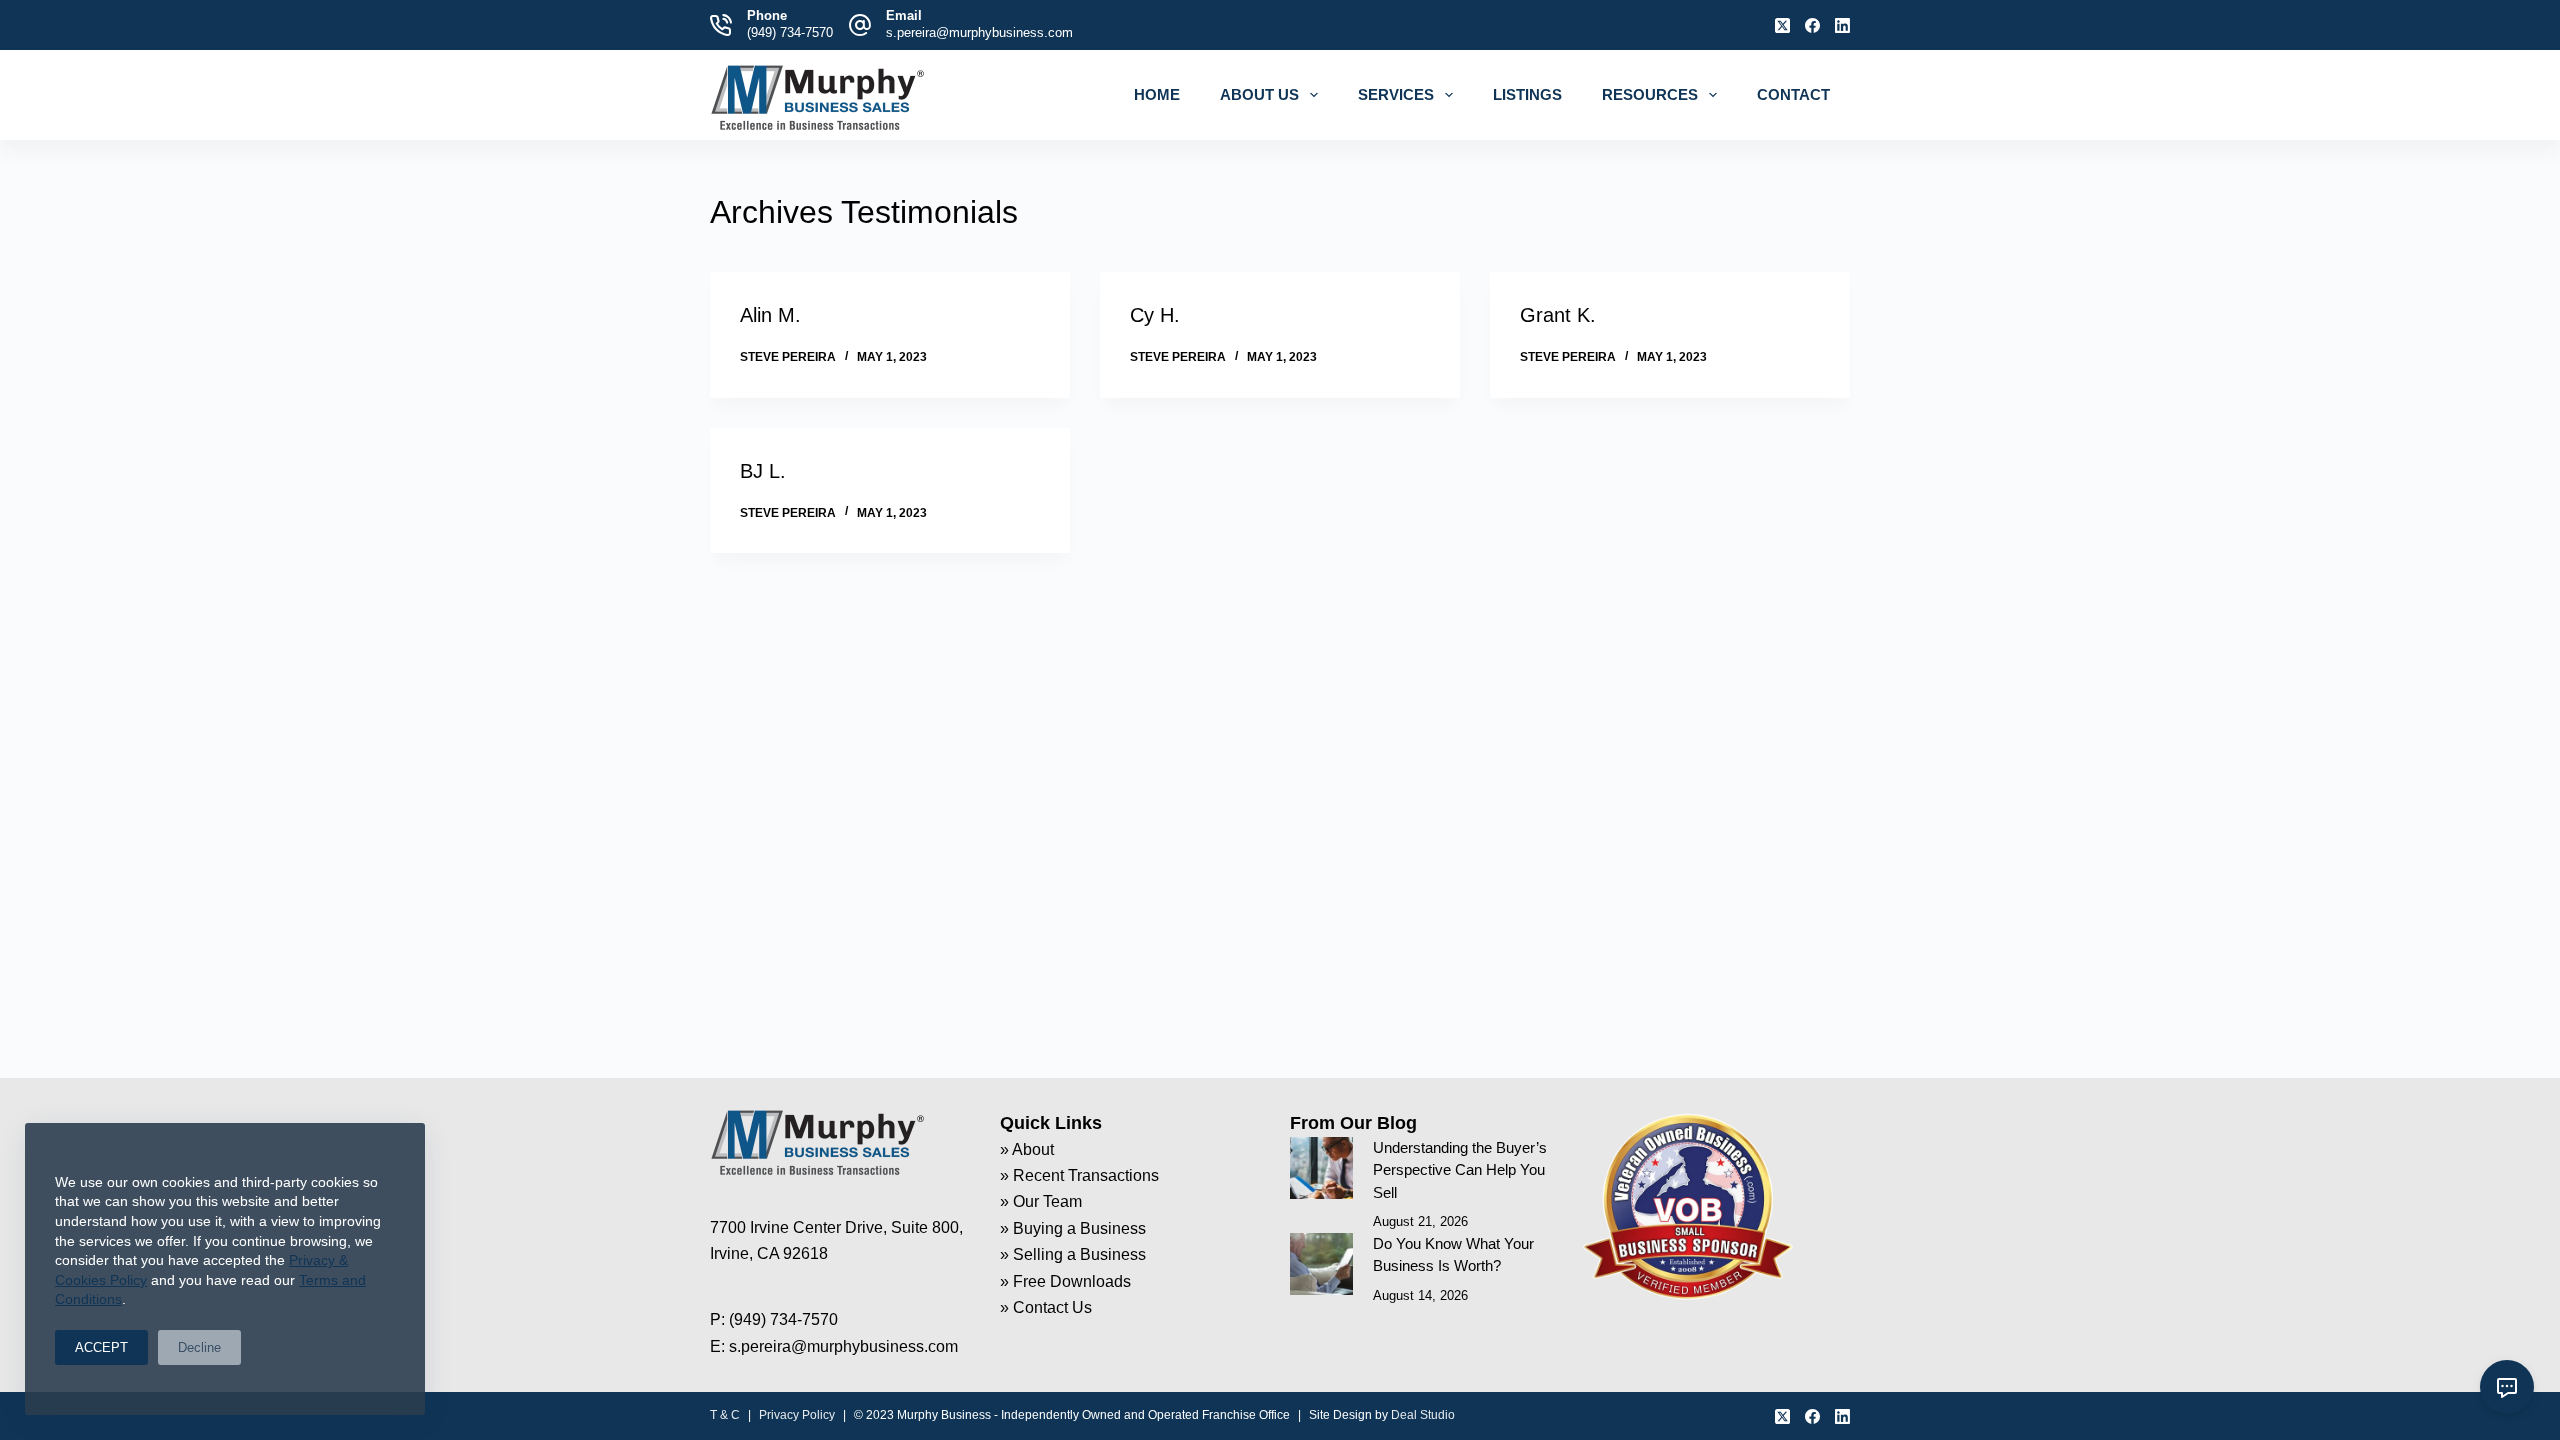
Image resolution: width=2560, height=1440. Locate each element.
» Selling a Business (1073, 1254)
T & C (725, 1415)
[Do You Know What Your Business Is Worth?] (1321, 1264)
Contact (1793, 94)
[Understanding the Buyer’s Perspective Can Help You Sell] (1321, 1168)
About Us (1259, 94)
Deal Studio (1423, 1415)
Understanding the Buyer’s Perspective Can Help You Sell (1460, 1170)
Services (1396, 94)
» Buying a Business (1073, 1228)
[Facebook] (1812, 25)
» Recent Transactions (1079, 1175)
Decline (199, 1347)
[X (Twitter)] (1782, 25)
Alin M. (770, 315)
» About (1027, 1149)
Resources (1650, 94)
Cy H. (1155, 315)
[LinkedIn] (1842, 25)
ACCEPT (101, 1347)
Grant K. (1558, 315)
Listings (1527, 94)
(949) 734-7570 (790, 32)
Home (1157, 94)
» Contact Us (1046, 1307)
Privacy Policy (797, 1415)
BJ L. (763, 471)
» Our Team (1041, 1201)
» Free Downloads (1065, 1281)
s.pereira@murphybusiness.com (979, 32)
